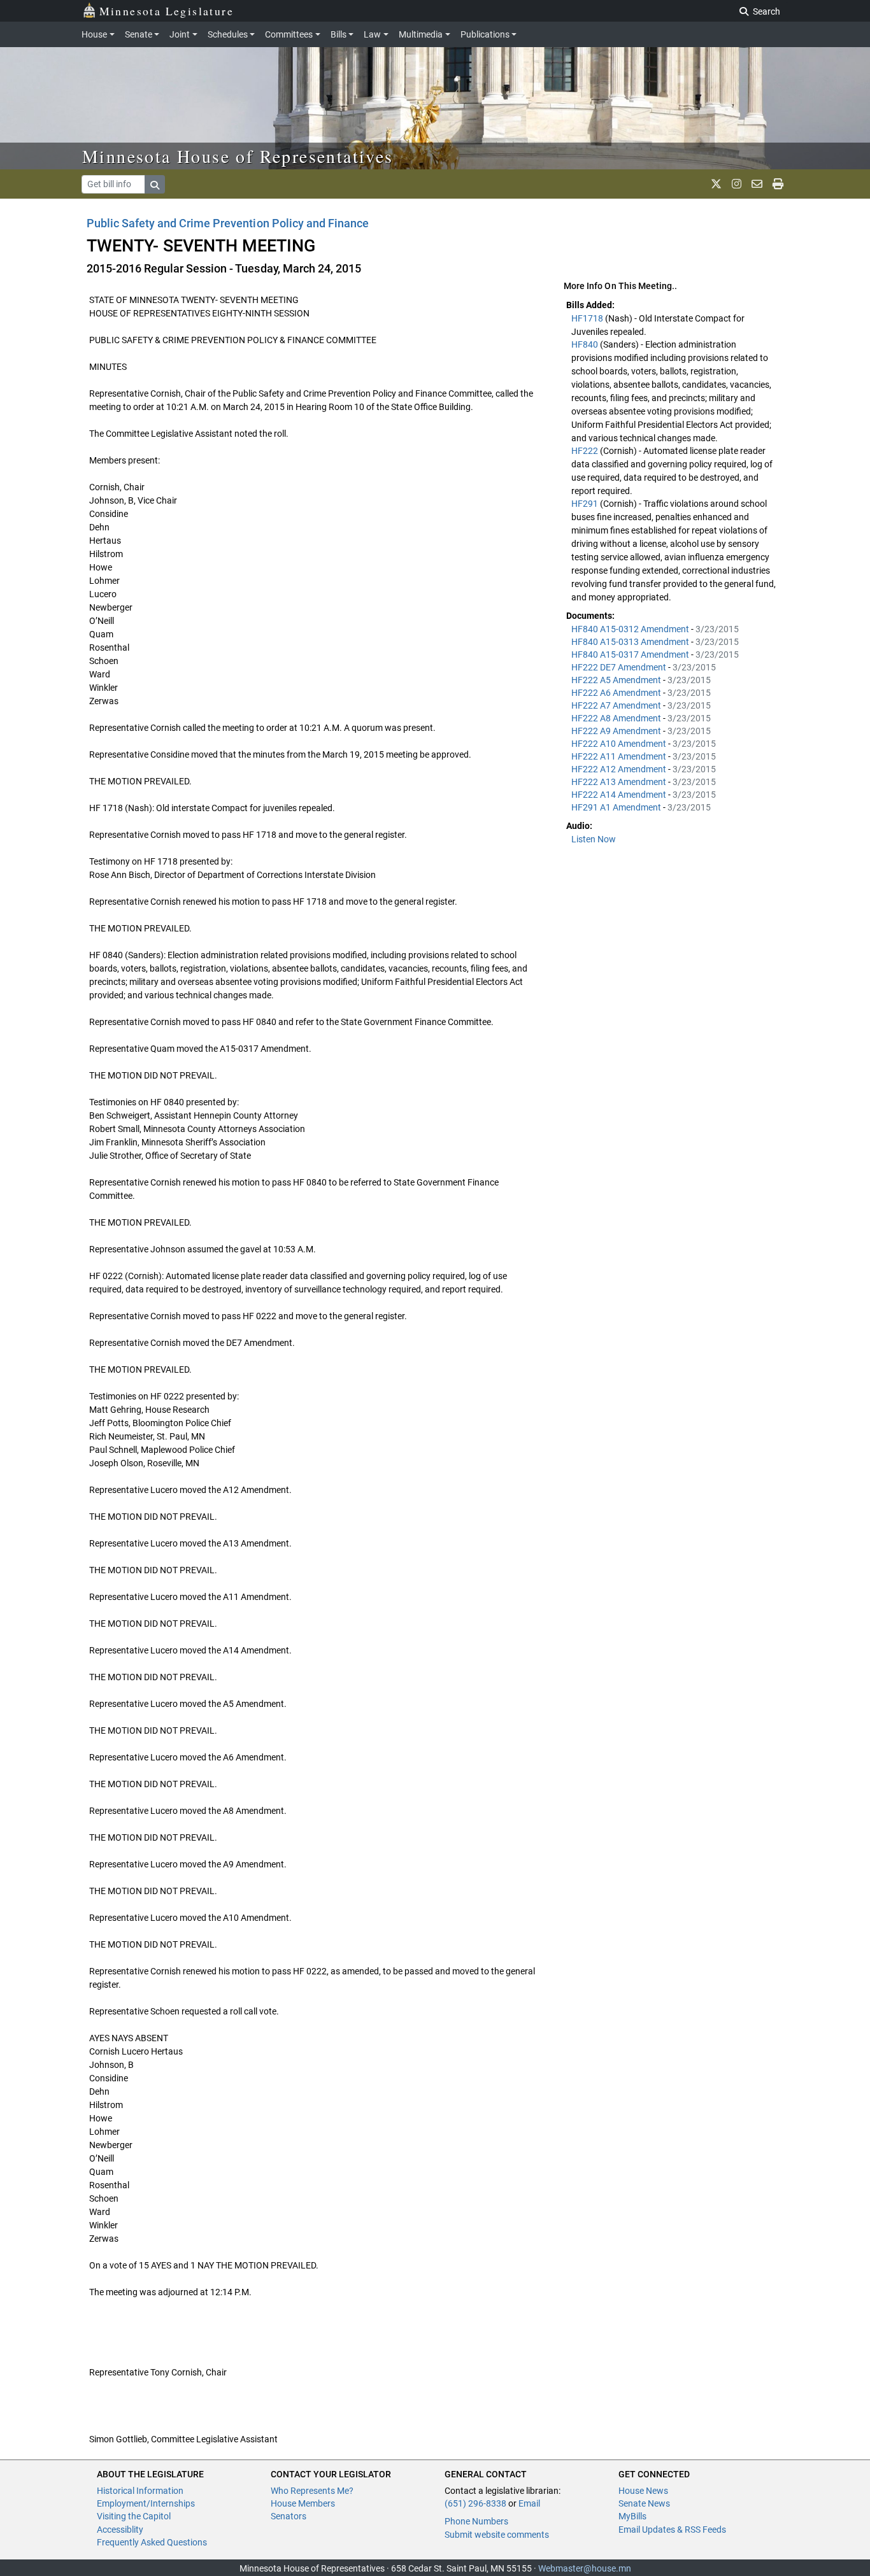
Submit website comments (497, 2535)
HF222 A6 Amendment (617, 693)
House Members (303, 2503)
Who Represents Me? (312, 2491)
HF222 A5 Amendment (617, 680)
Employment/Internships (146, 2503)
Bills (339, 34)
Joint (180, 34)
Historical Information (140, 2491)
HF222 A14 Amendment (620, 795)
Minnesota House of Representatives (238, 156)
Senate (139, 34)
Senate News (644, 2503)
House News (643, 2491)
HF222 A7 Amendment (617, 705)
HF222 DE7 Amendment (620, 667)
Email (529, 2503)
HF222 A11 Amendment (620, 756)
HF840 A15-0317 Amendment (631, 655)
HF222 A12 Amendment (620, 769)
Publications (485, 34)
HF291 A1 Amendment (617, 807)
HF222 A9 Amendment (617, 731)
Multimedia (421, 34)
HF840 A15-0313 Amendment (631, 642)
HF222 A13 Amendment (620, 782)
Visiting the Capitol (134, 2516)
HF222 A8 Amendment (617, 718)
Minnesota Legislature (167, 11)
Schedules (228, 34)
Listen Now (594, 839)
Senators (289, 2516)
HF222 (586, 451)
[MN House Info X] (716, 184)
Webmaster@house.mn (585, 2568)
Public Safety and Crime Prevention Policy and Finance (228, 223)
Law (372, 34)
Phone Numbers (476, 2521)
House (94, 34)
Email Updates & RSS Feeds (672, 2530)
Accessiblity (120, 2530)
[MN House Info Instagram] (737, 184)
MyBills (632, 2516)
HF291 (586, 504)
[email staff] (757, 184)
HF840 (586, 344)
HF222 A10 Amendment (620, 744)
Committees (289, 34)
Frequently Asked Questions (152, 2542)
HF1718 (588, 318)
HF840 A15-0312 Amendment (631, 629)
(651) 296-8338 (475, 2503)
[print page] (778, 184)
